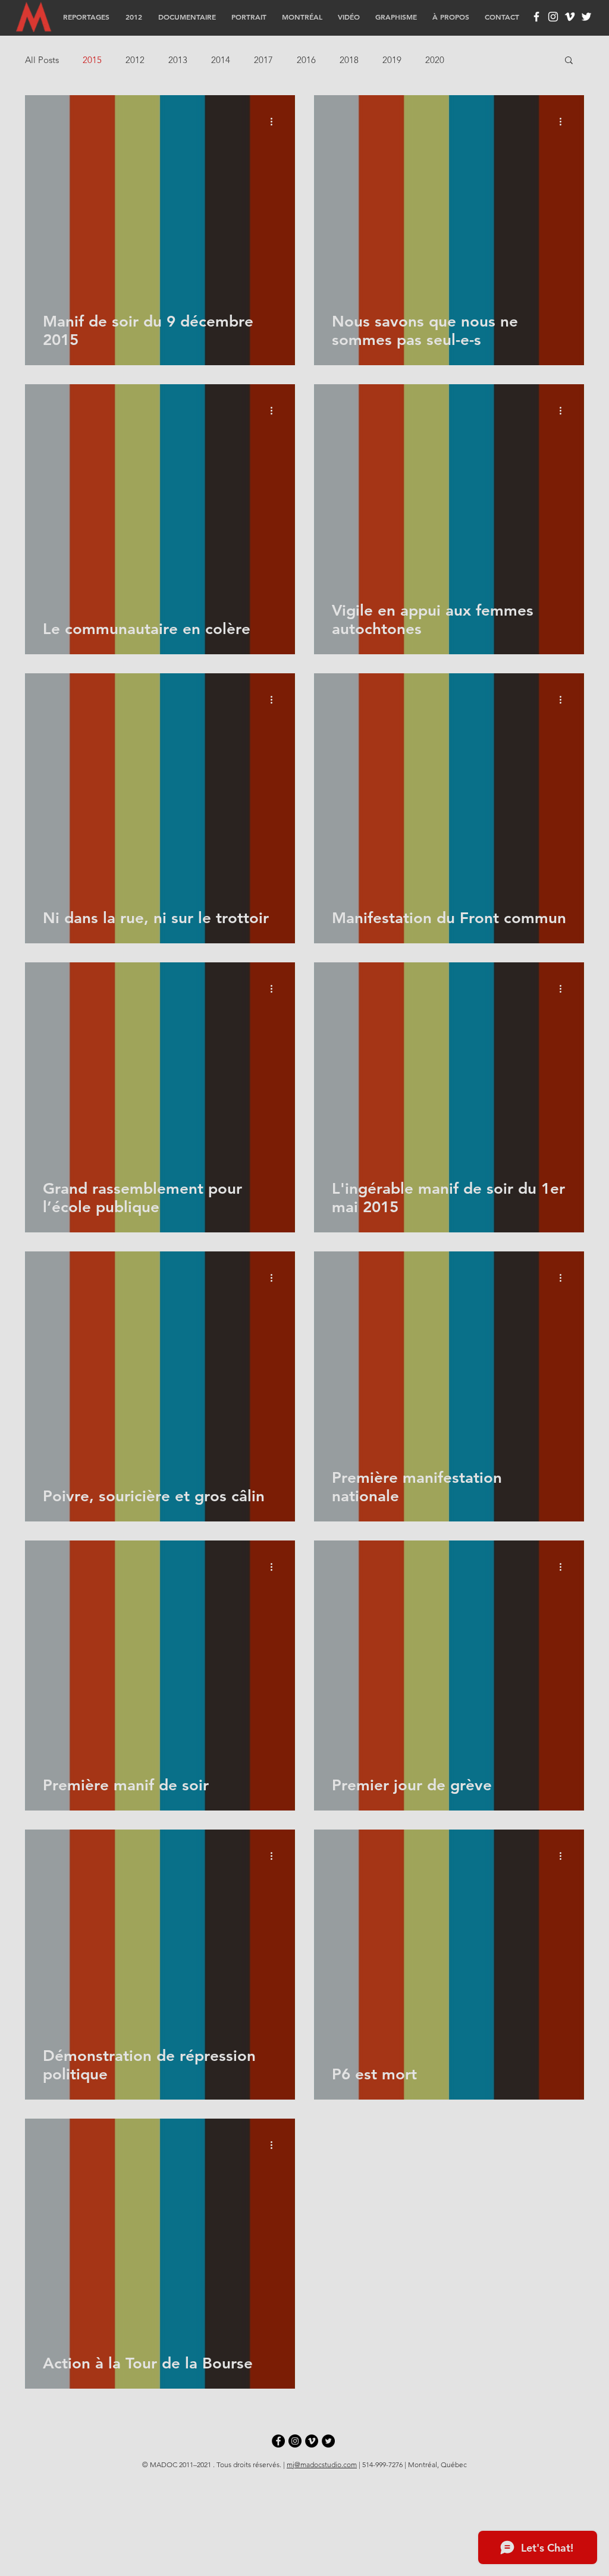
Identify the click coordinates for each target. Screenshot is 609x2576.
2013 (178, 60)
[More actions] (275, 121)
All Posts (42, 60)
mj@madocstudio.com (322, 2464)
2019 (392, 60)
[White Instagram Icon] (553, 17)
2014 (221, 60)
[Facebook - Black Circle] (278, 2441)
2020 (435, 60)
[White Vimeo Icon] (570, 17)
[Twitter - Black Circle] (328, 2441)
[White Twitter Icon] (586, 17)
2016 (306, 60)
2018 (349, 60)
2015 (92, 60)
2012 (135, 60)
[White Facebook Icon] (536, 17)
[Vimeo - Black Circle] (312, 2441)
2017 (263, 60)
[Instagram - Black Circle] (295, 2441)
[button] (569, 61)
